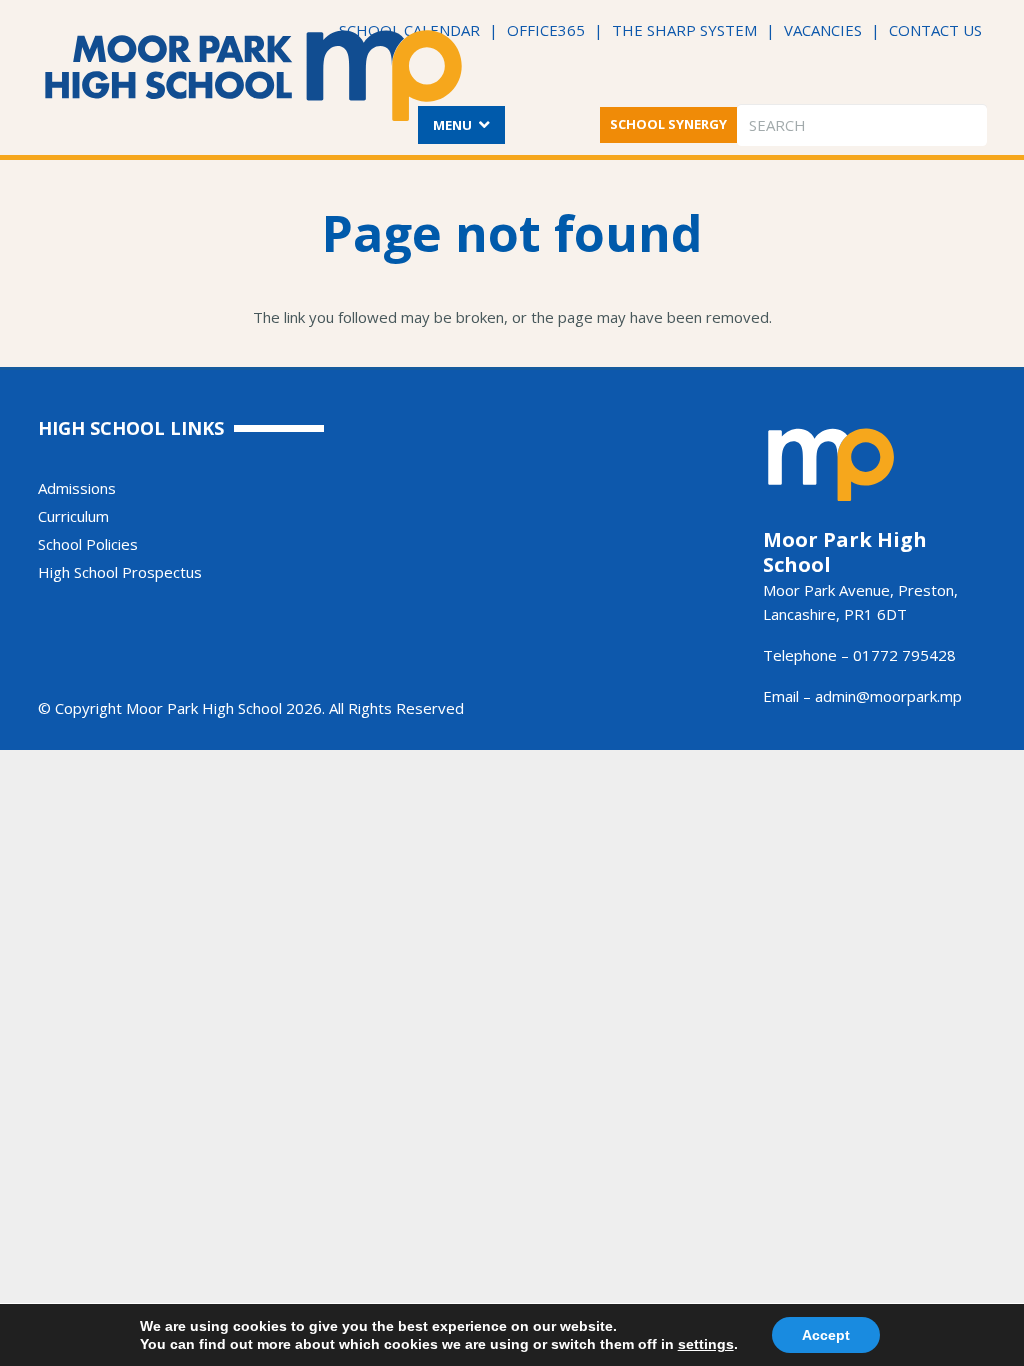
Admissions (77, 488)
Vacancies (823, 30)
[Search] (968, 125)
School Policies (88, 544)
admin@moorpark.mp (888, 696)
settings (706, 1344)
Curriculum (73, 516)
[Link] (254, 75)
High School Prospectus (120, 572)
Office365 (546, 30)
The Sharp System (684, 30)
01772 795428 (904, 655)
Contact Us (935, 30)
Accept (826, 1335)
